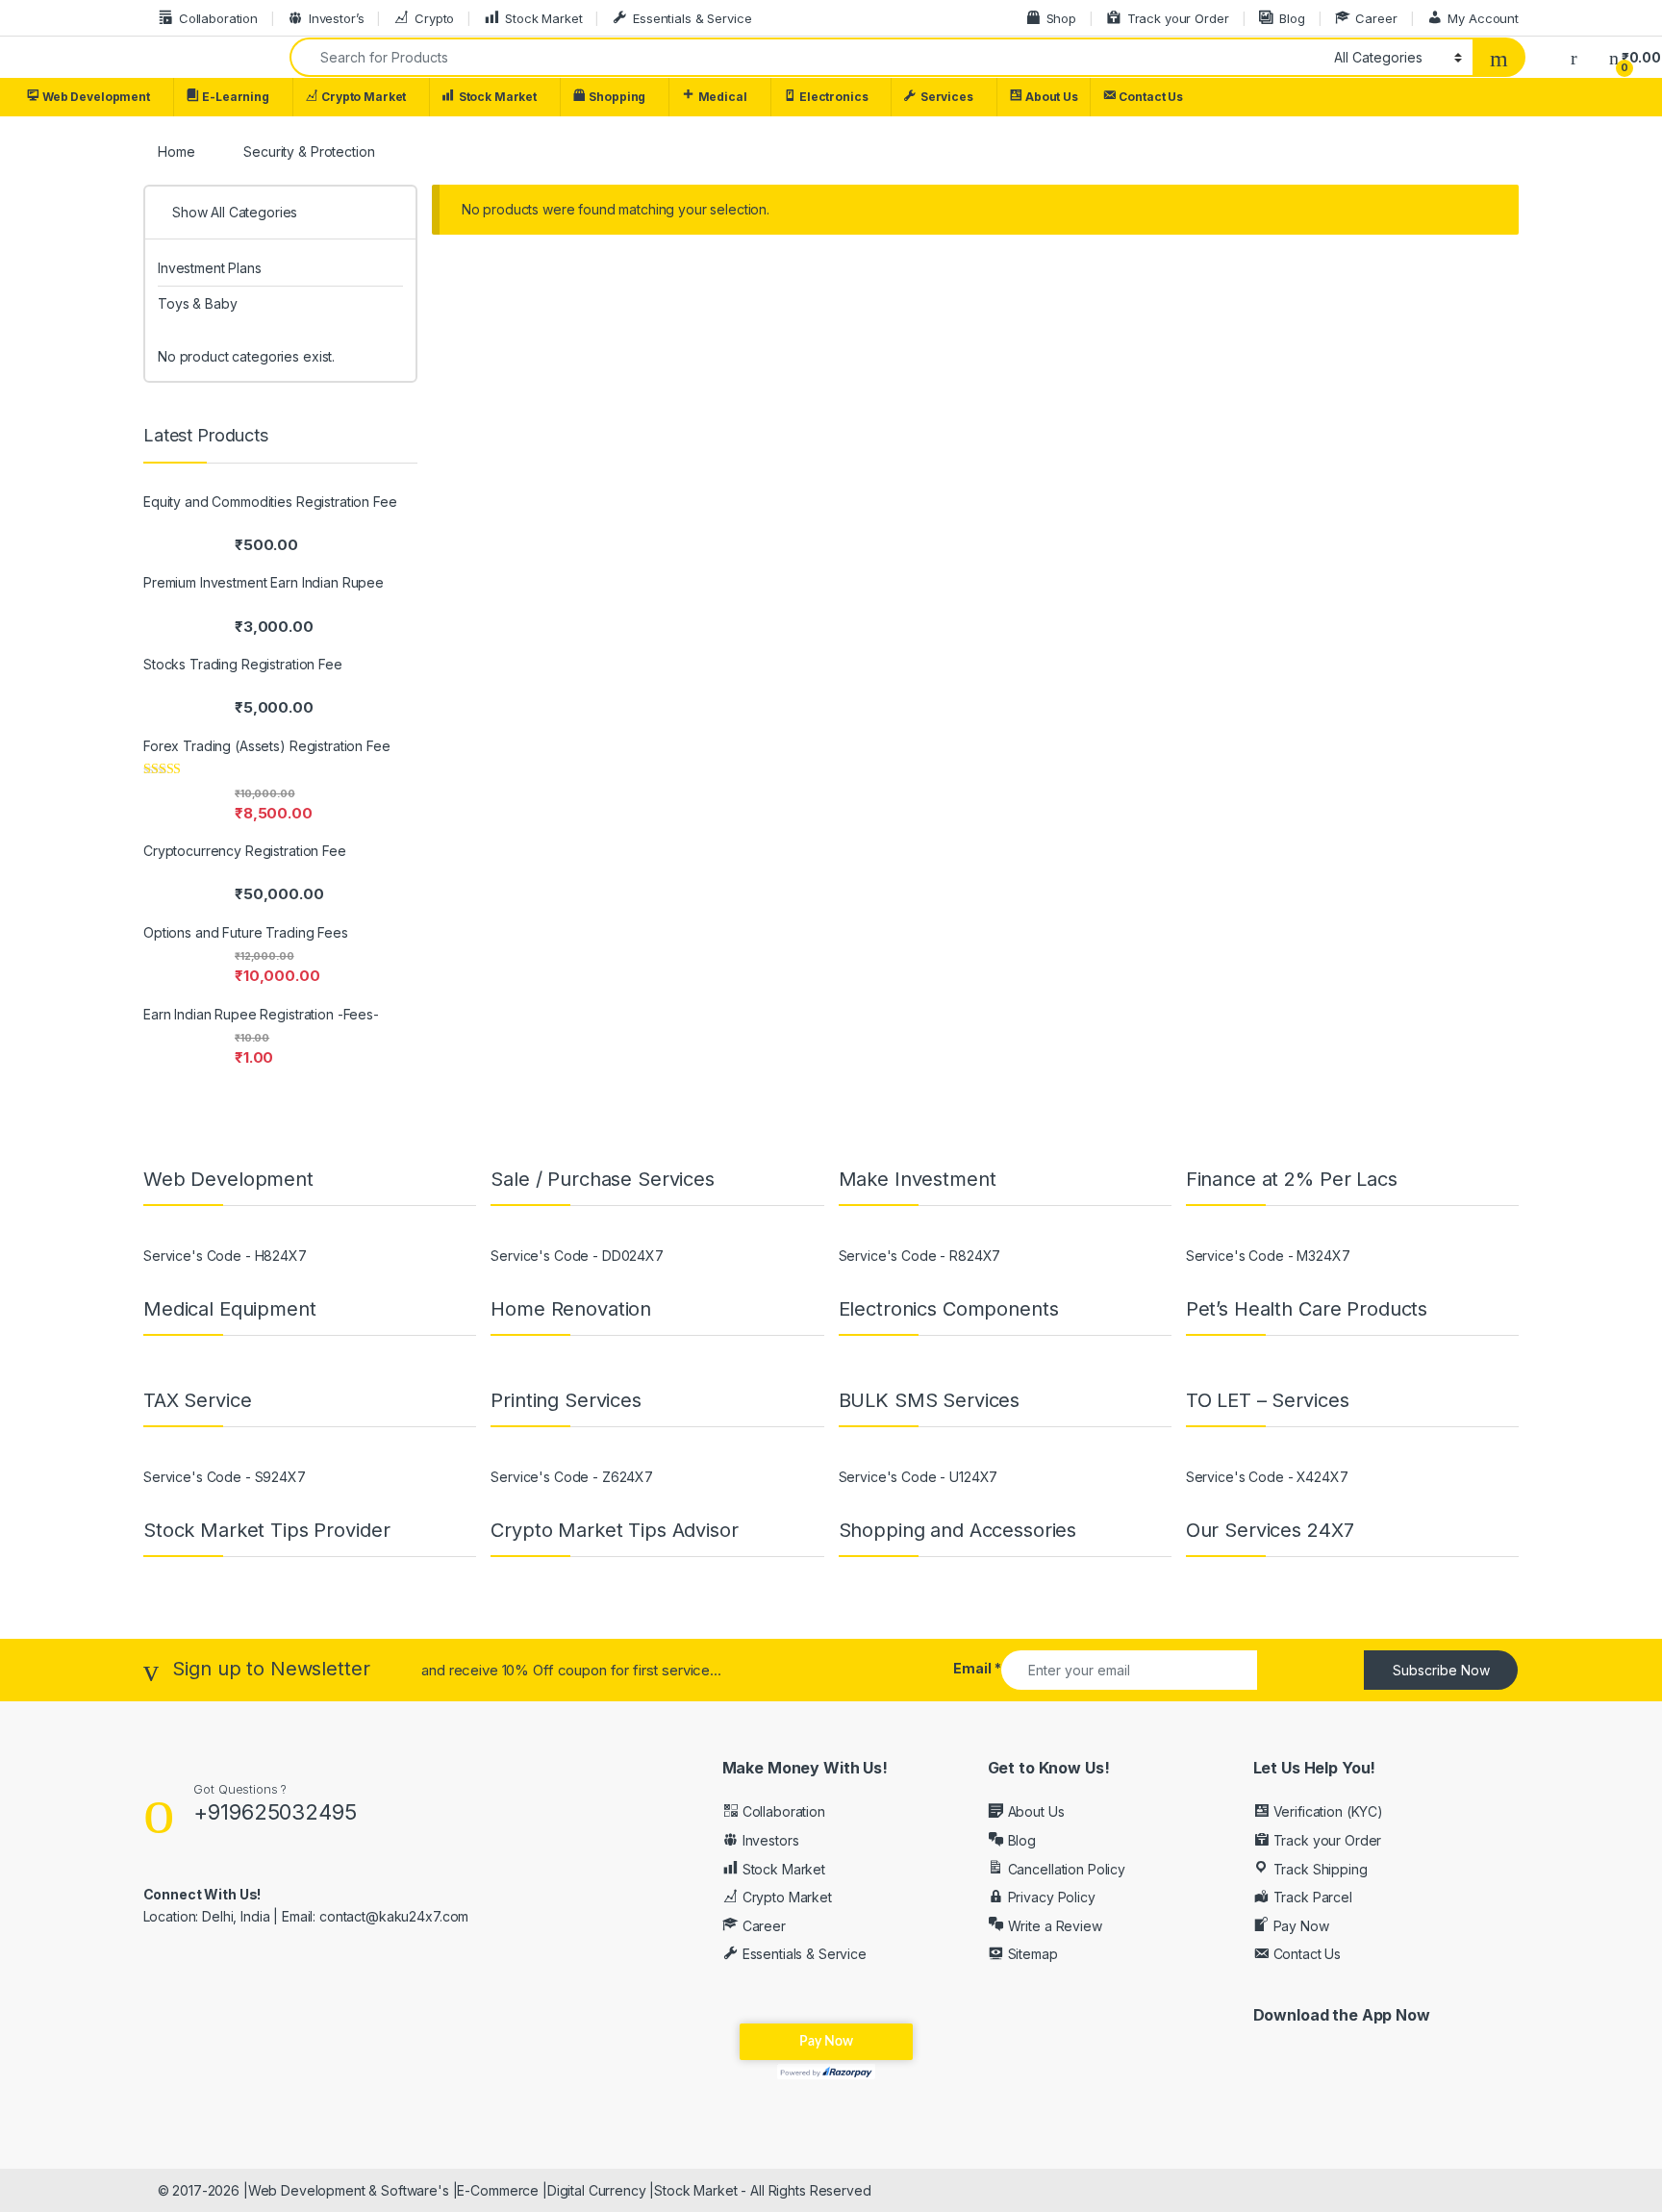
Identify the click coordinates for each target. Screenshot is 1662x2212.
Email (977, 1668)
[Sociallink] (151, 1958)
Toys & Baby (197, 303)
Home (176, 151)
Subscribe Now (1441, 1670)
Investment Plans (210, 268)
